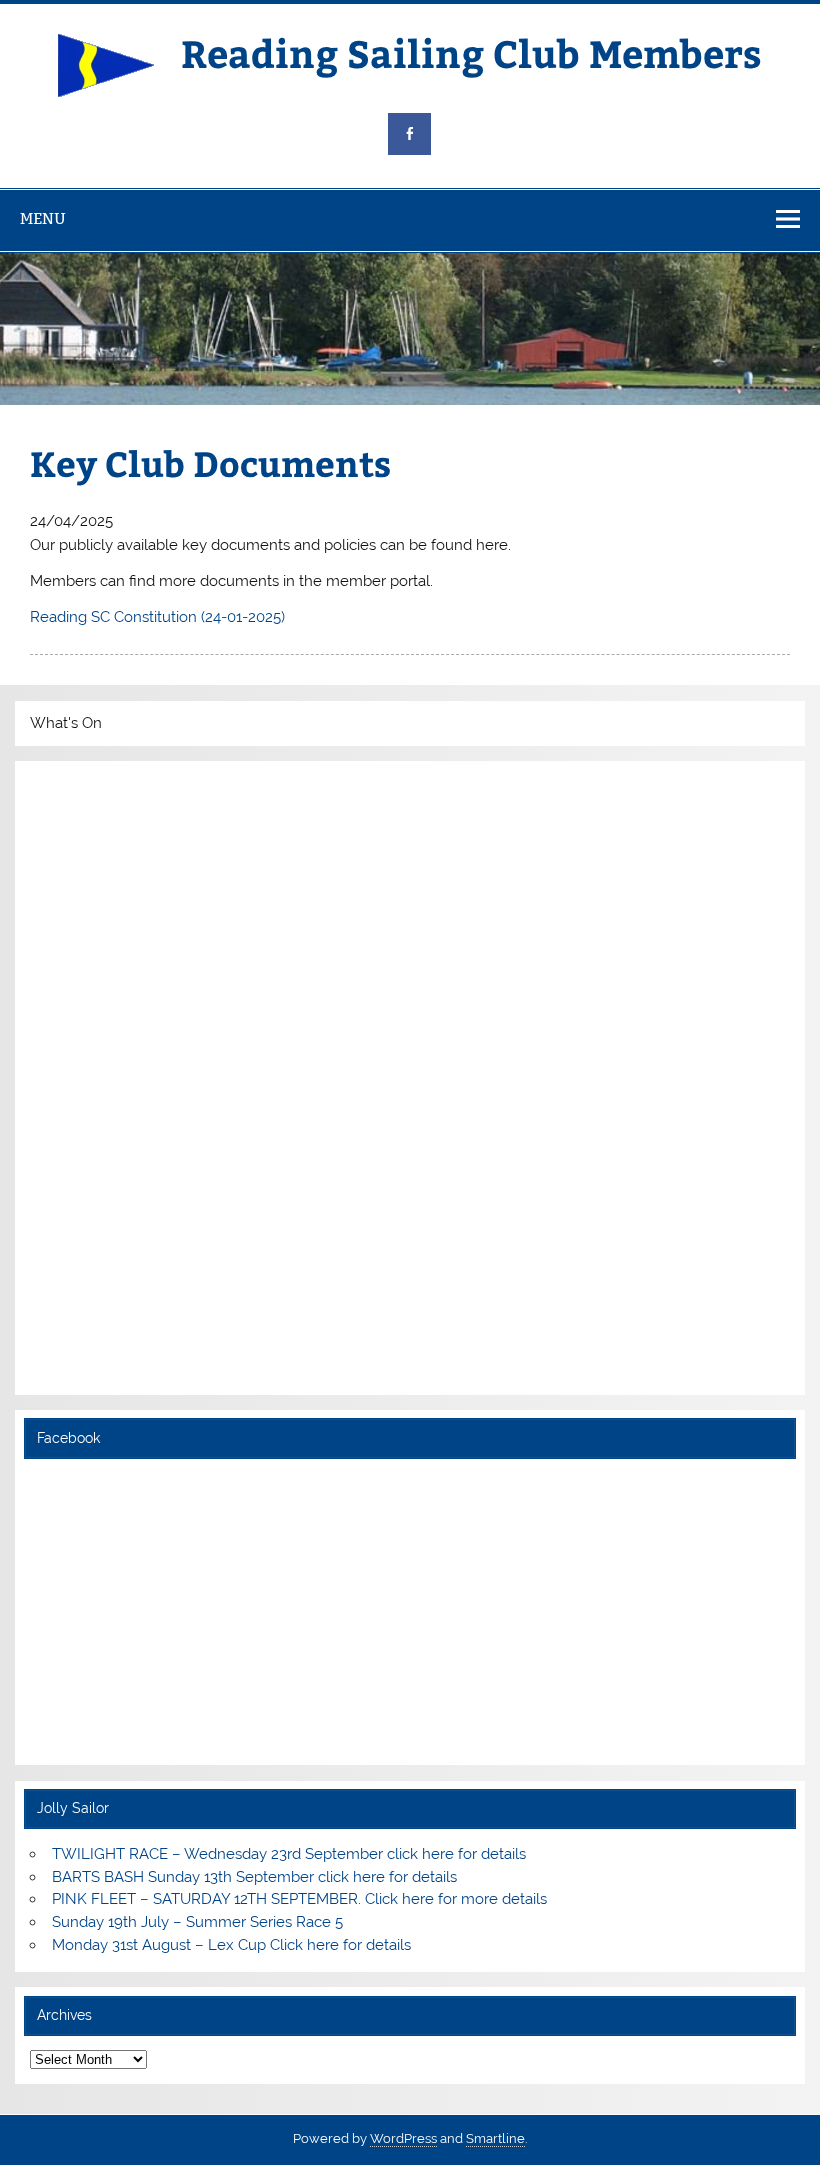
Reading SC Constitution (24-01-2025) (157, 617)
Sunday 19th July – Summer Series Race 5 (197, 1922)
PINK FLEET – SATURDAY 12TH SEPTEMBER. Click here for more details (299, 1899)
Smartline (495, 2138)
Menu (43, 218)
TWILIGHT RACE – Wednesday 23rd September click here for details (289, 1854)
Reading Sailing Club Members (471, 52)
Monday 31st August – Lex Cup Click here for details (231, 1945)
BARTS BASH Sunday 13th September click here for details (254, 1877)
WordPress (403, 2138)
